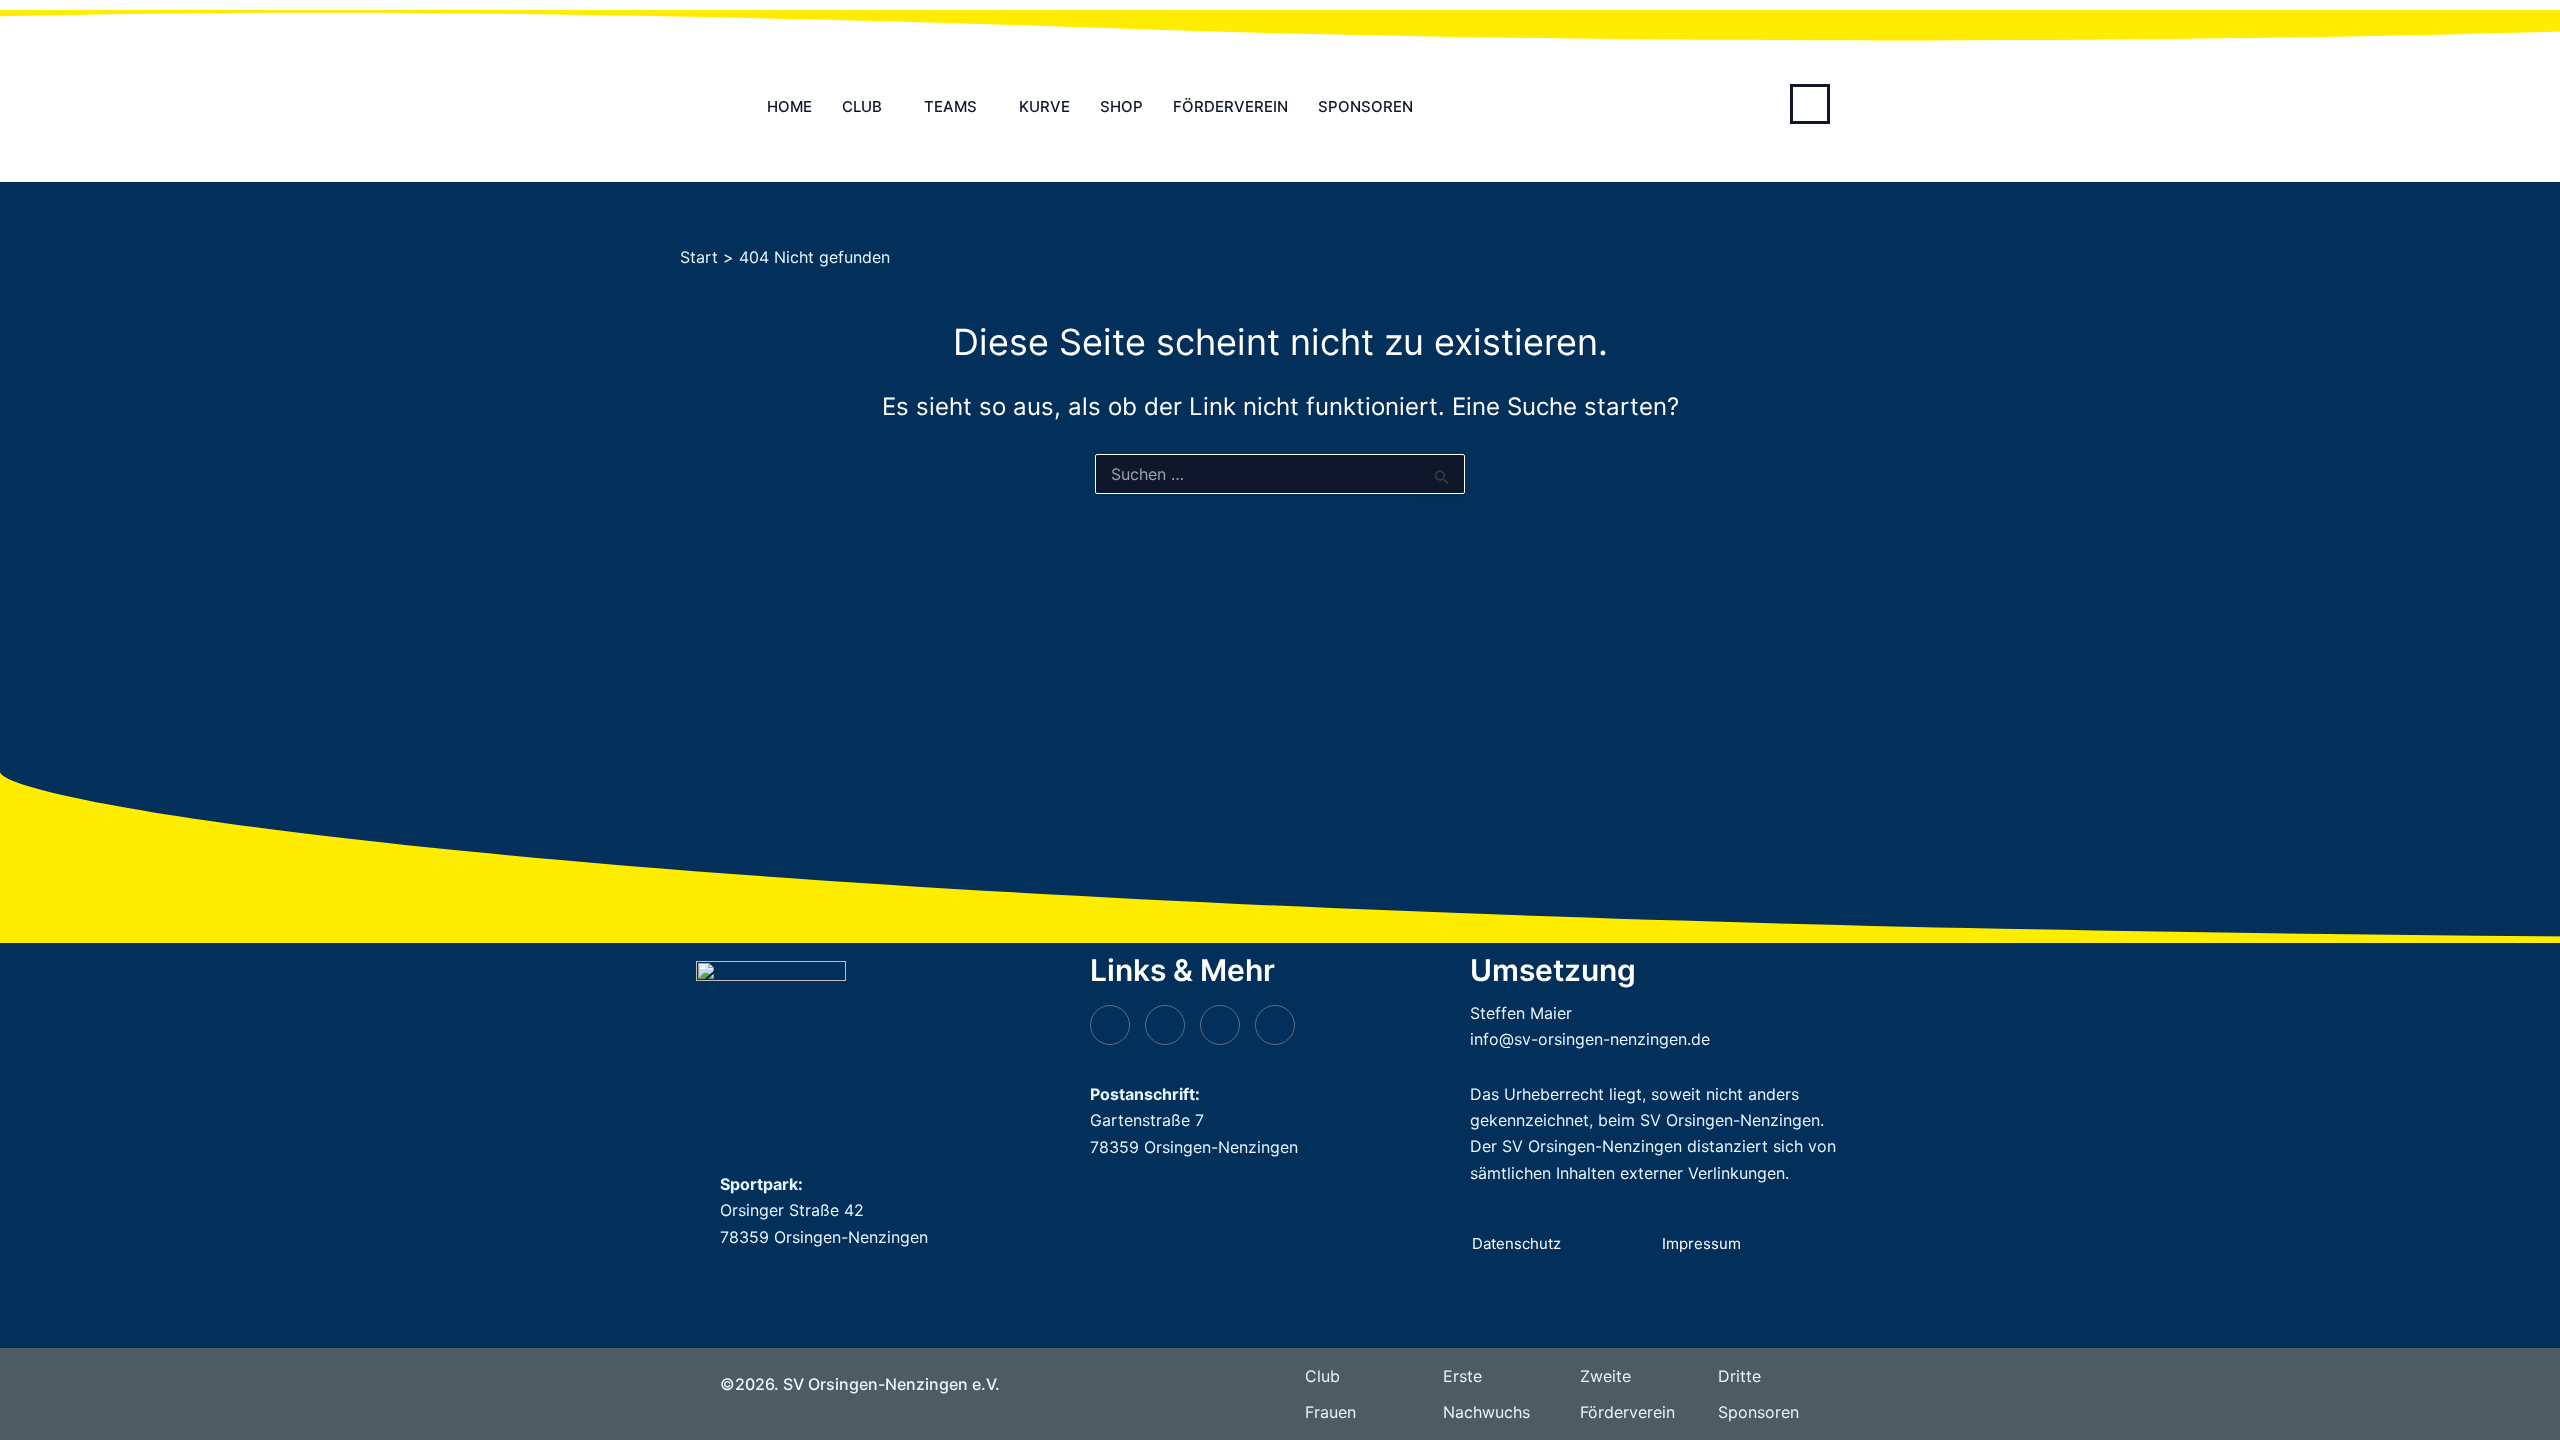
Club (862, 106)
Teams (950, 106)
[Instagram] (1220, 1025)
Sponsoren (1365, 106)
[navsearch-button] (1810, 104)
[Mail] (1165, 1025)
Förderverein (1230, 106)
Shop (1121, 106)
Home (789, 106)
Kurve (1044, 106)
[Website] (1110, 1025)
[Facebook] (1275, 1025)
